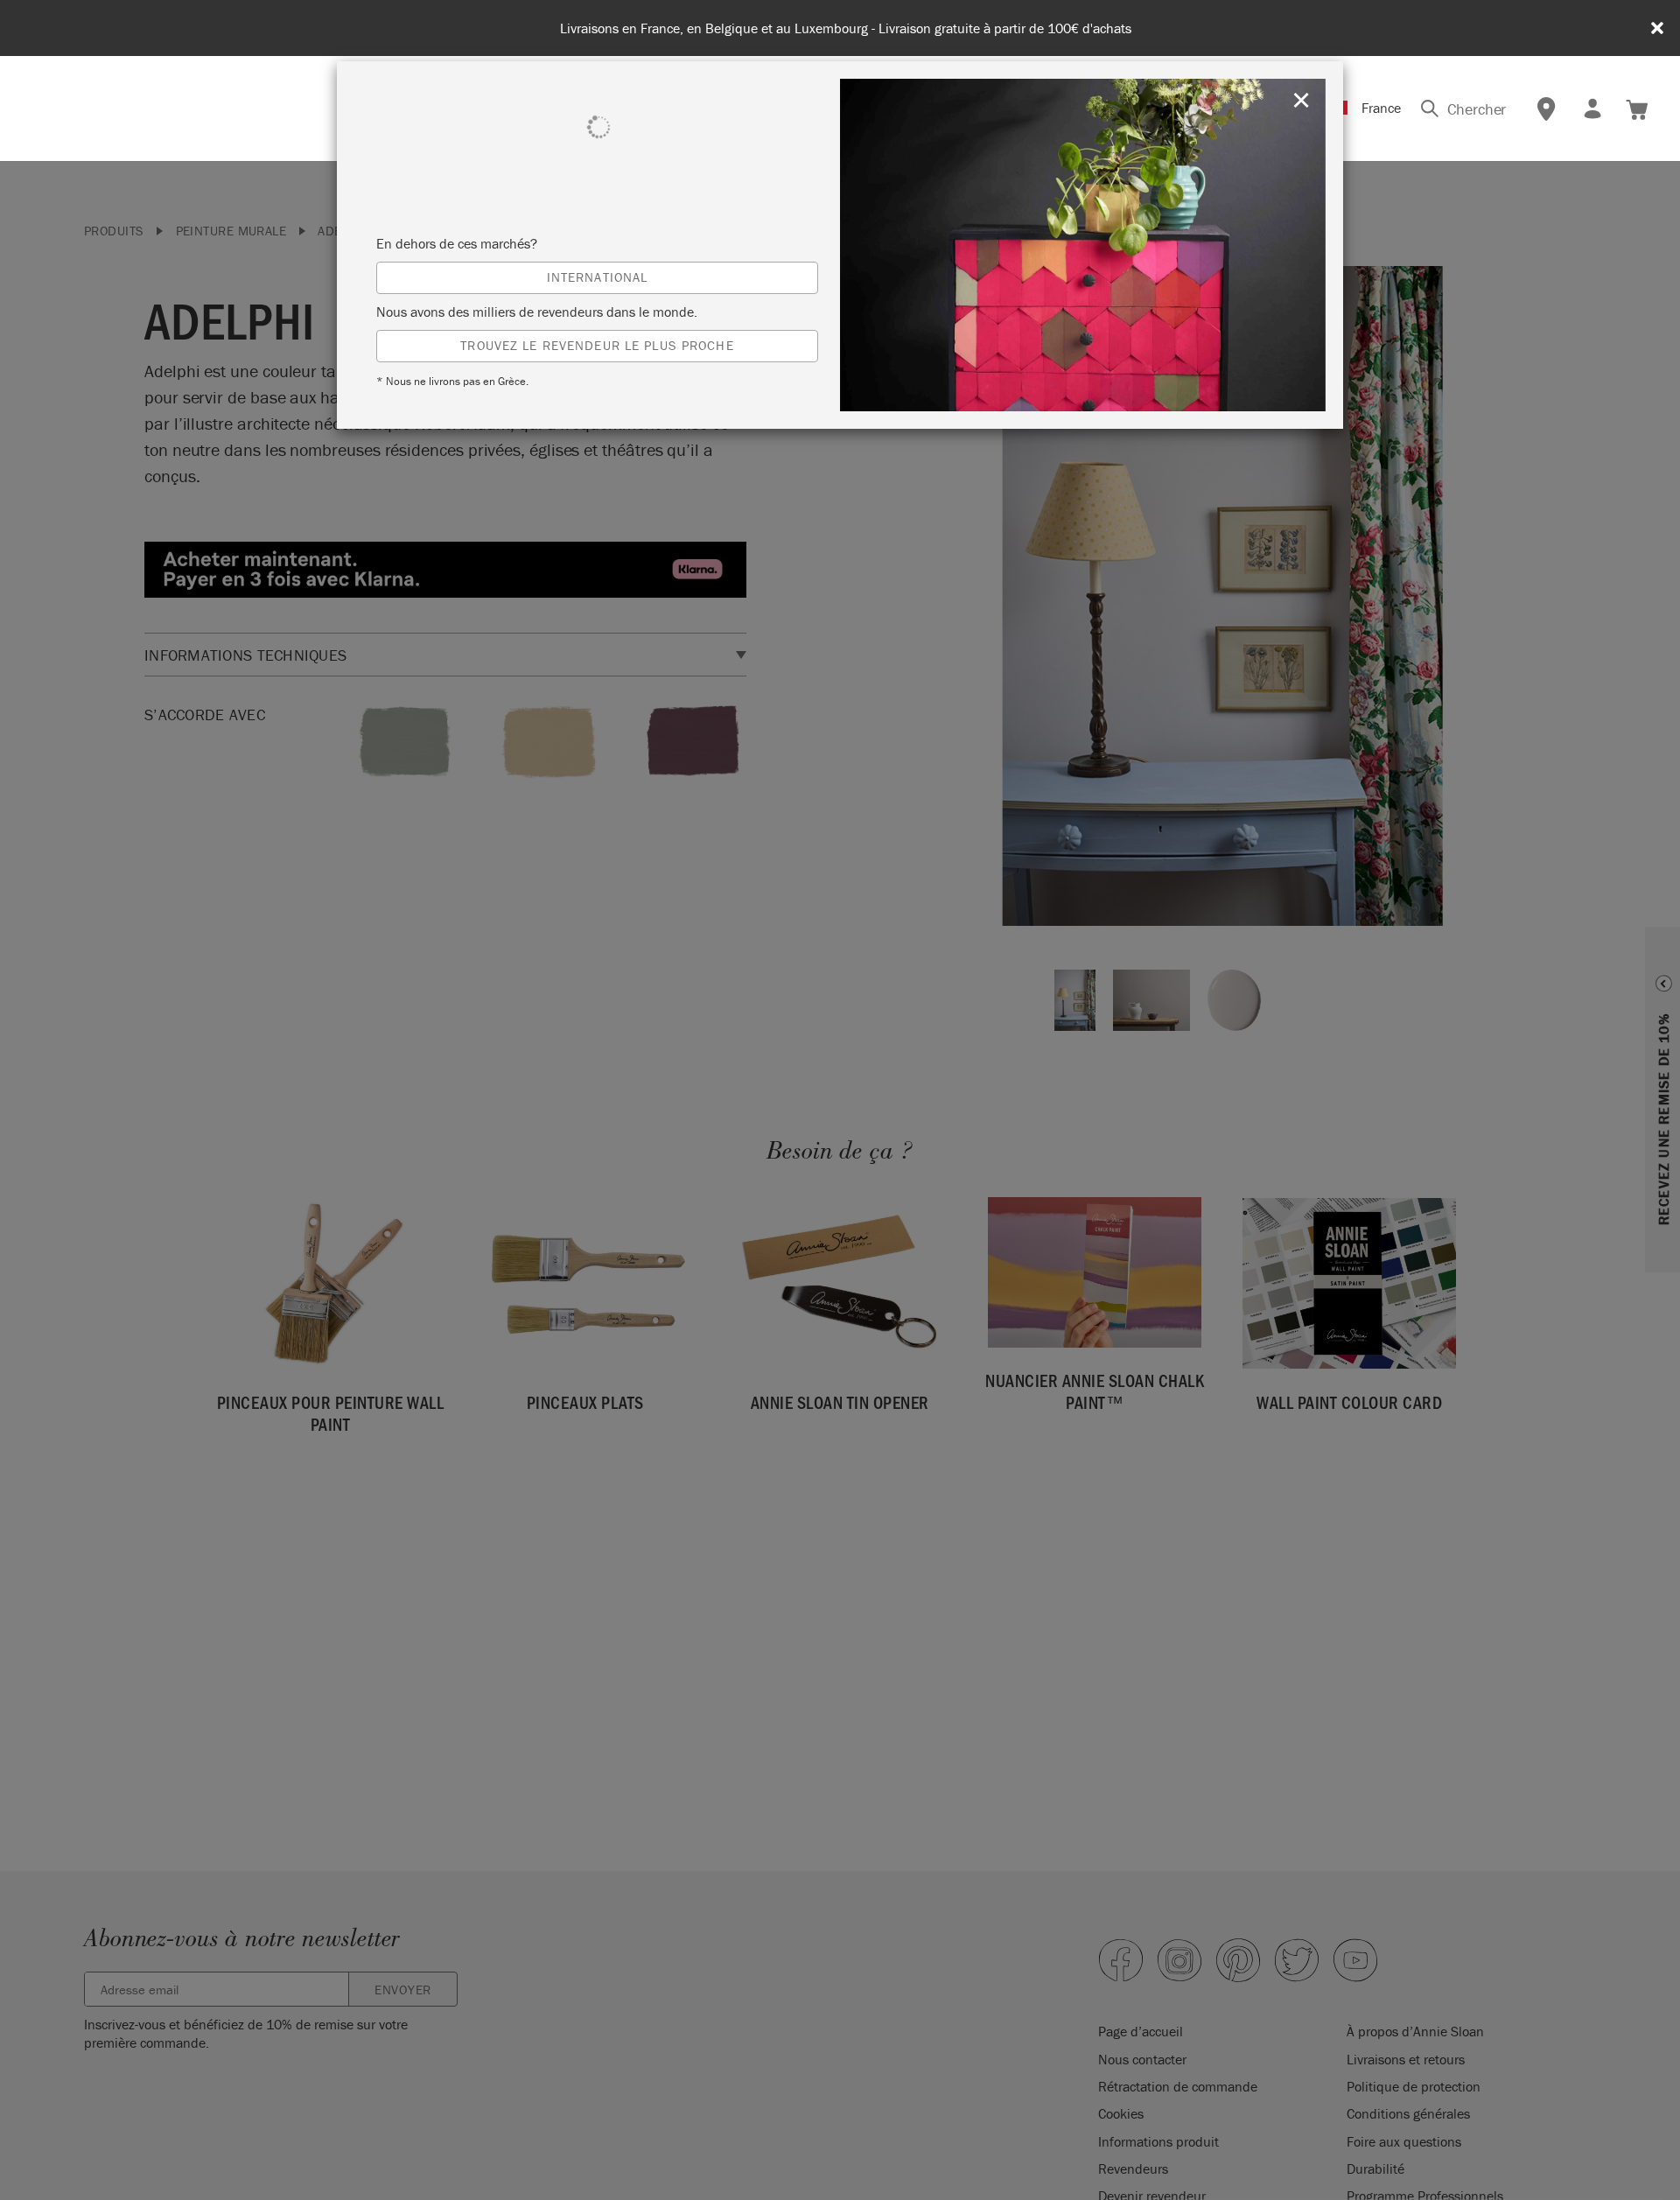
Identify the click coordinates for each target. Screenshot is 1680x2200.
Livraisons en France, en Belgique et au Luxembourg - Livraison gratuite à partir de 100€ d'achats (846, 28)
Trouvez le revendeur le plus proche (597, 345)
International (598, 277)
